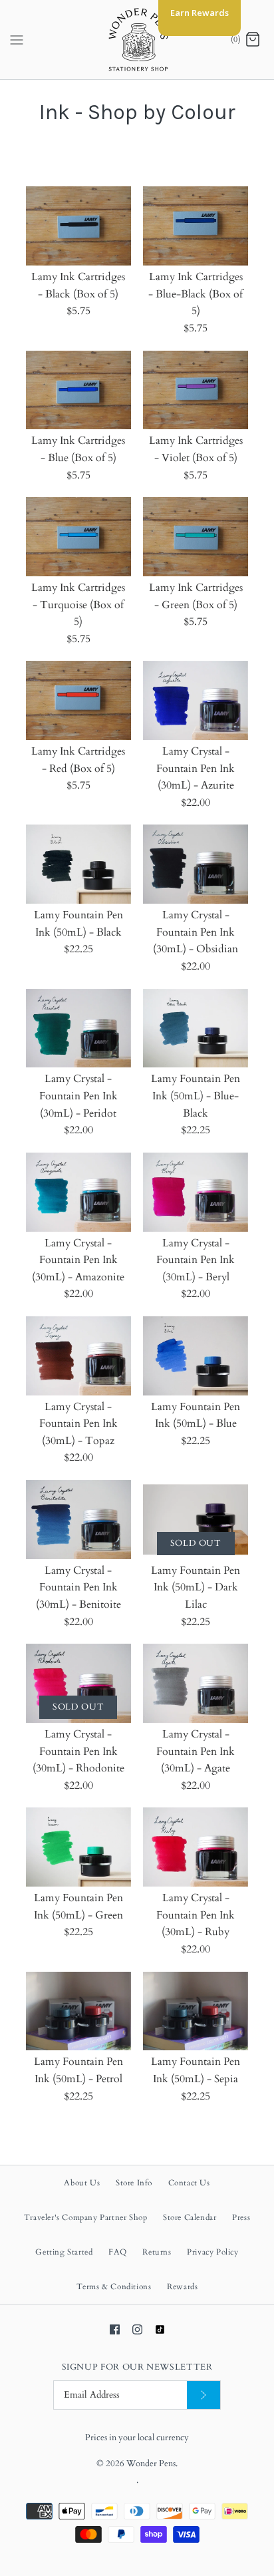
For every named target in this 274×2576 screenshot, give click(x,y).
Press (241, 2217)
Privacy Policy (212, 2252)
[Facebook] (115, 2329)
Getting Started (64, 2252)
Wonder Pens (151, 2464)
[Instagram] (137, 2329)
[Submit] (204, 2395)
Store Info (134, 2183)
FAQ (118, 2252)
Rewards (182, 2287)
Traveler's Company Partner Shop (86, 2217)
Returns (157, 2252)
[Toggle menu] (17, 39)
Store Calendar (190, 2217)
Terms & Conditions (114, 2287)
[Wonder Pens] (137, 40)
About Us (82, 2183)
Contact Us (189, 2183)
